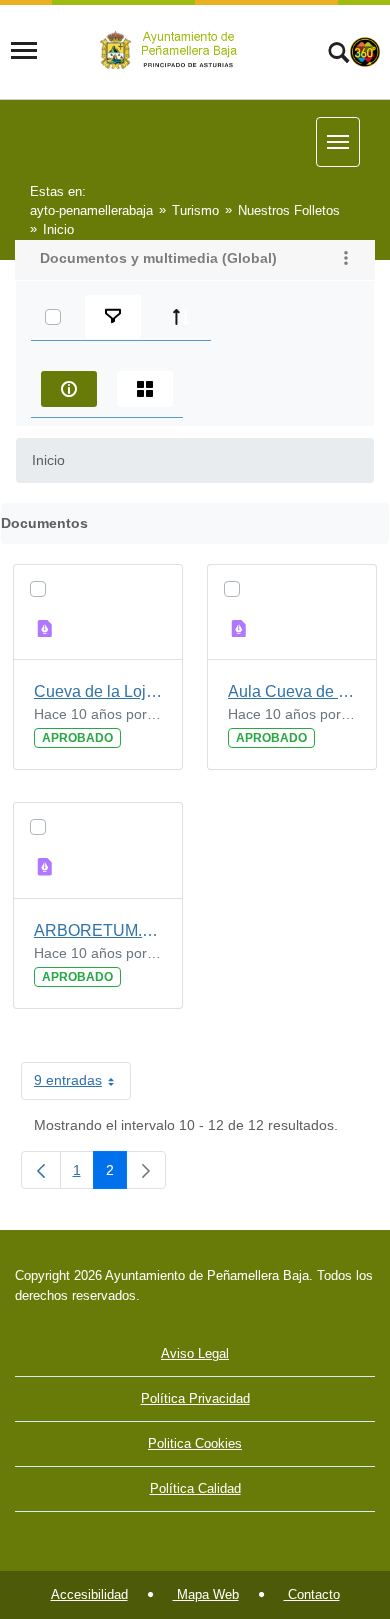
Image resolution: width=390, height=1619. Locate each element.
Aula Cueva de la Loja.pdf (292, 691)
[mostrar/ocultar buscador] (338, 55)
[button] (346, 260)
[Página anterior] (41, 1170)
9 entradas (82, 1084)
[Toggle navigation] (24, 51)
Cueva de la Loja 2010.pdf (98, 691)
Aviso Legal (195, 1353)
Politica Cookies (195, 1443)
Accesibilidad (89, 1594)
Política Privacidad (195, 1398)
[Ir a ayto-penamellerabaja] (172, 50)
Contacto (312, 1594)
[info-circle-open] (69, 389)
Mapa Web (206, 1594)
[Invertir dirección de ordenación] (181, 317)
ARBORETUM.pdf (98, 930)
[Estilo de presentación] (145, 389)
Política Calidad (195, 1488)
